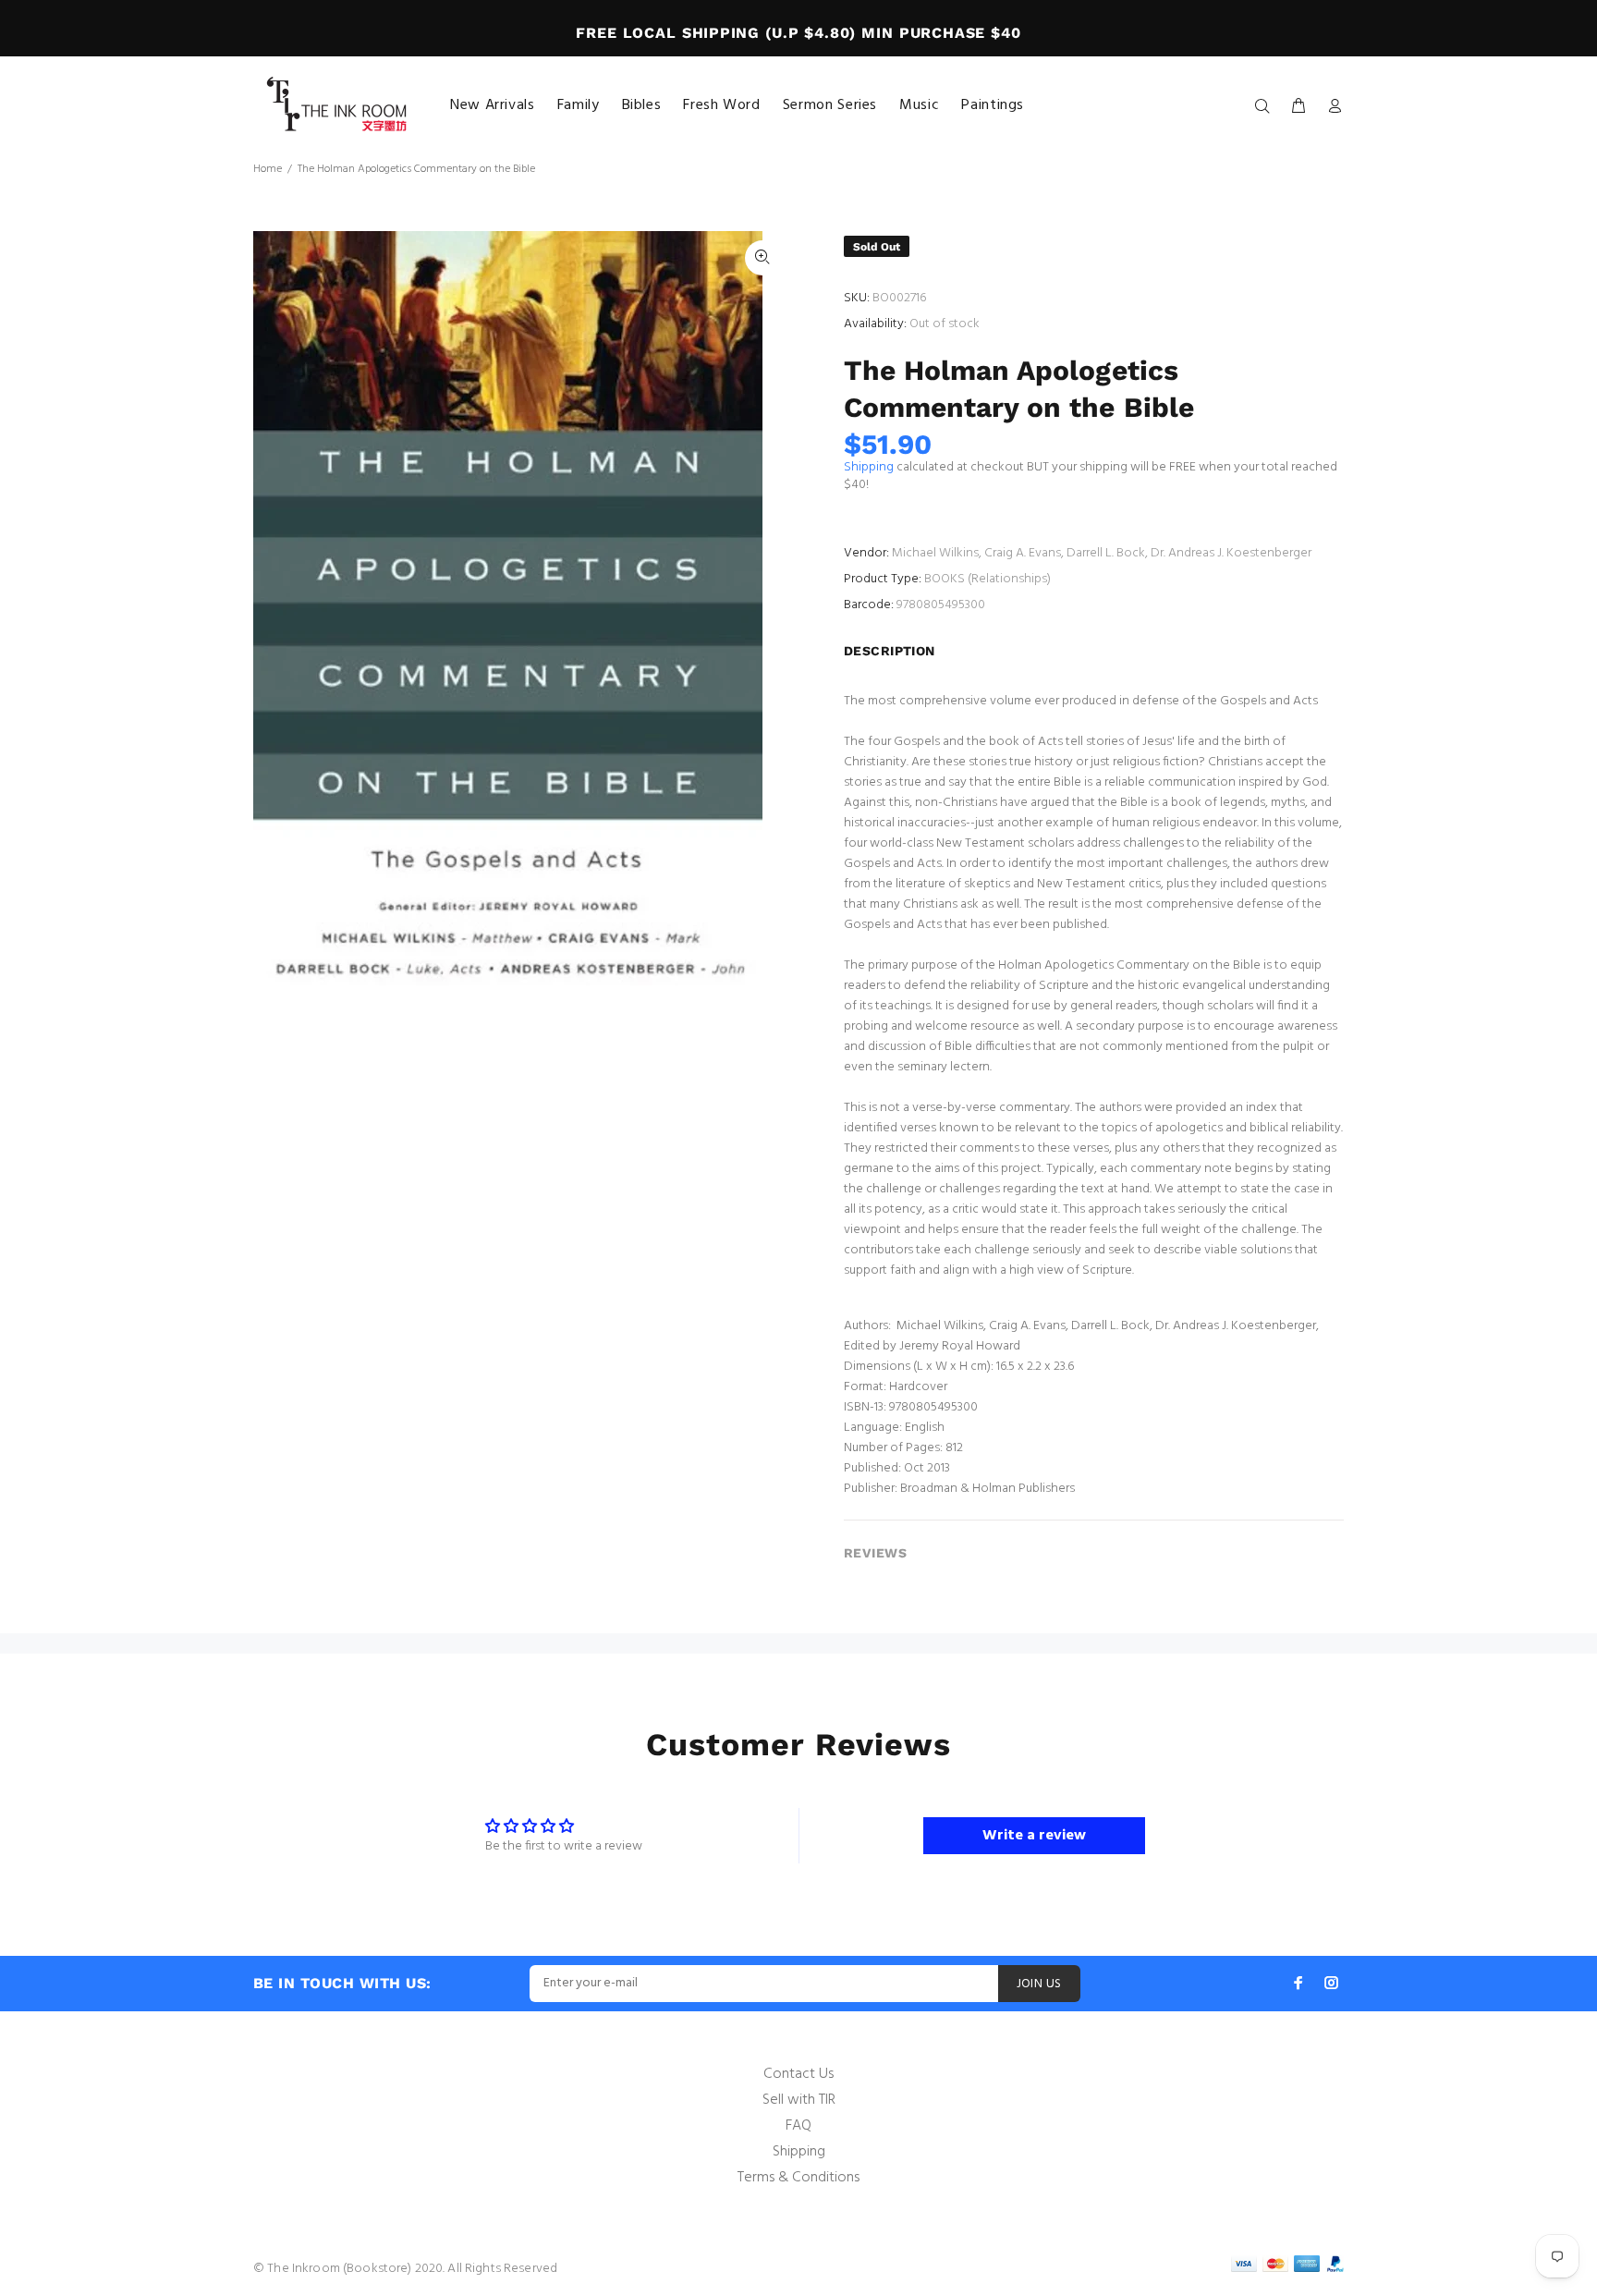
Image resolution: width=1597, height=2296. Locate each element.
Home (268, 169)
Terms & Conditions (798, 2178)
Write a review (1034, 1836)
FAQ (798, 2126)
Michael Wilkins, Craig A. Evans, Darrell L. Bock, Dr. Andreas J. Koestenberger (1102, 553)
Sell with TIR (799, 2100)
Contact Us (798, 2074)
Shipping (869, 467)
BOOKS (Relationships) (987, 579)
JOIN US (1039, 1984)
